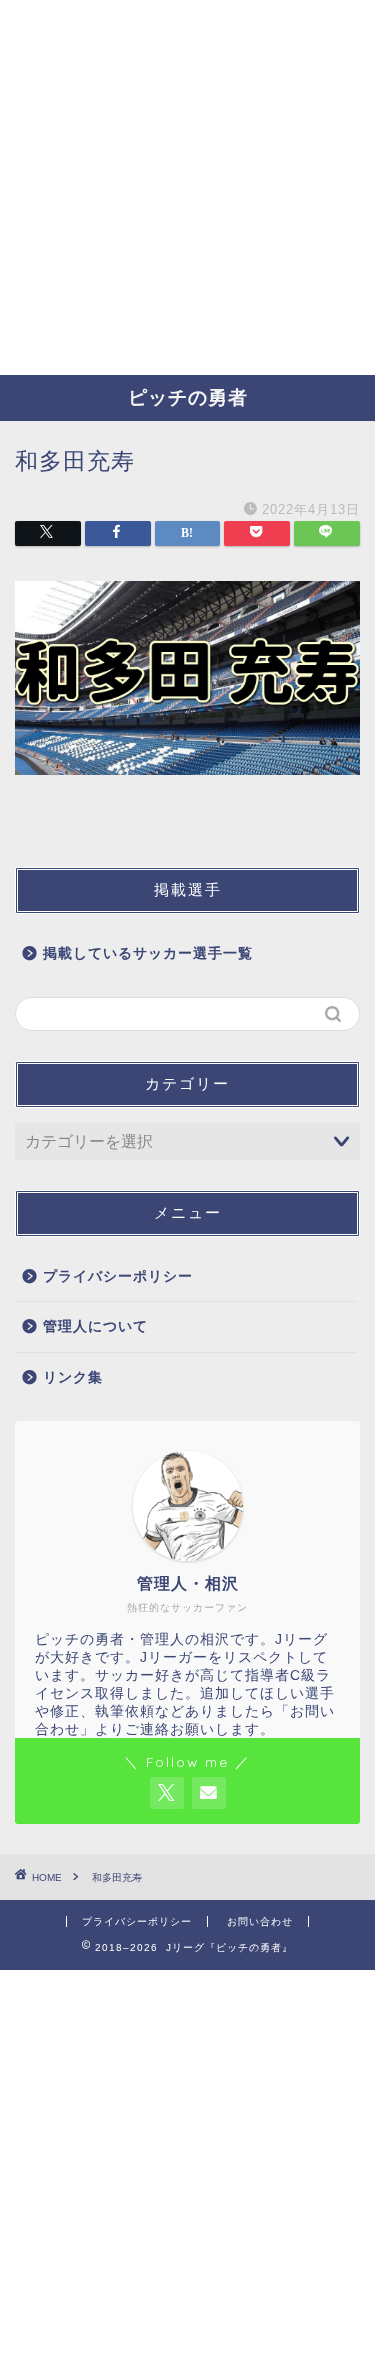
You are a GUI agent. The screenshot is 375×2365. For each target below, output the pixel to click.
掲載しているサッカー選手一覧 (148, 953)
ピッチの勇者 (188, 397)
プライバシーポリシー (118, 1276)
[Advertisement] (187, 187)
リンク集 (73, 1377)
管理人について (95, 1326)
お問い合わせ (260, 1921)
